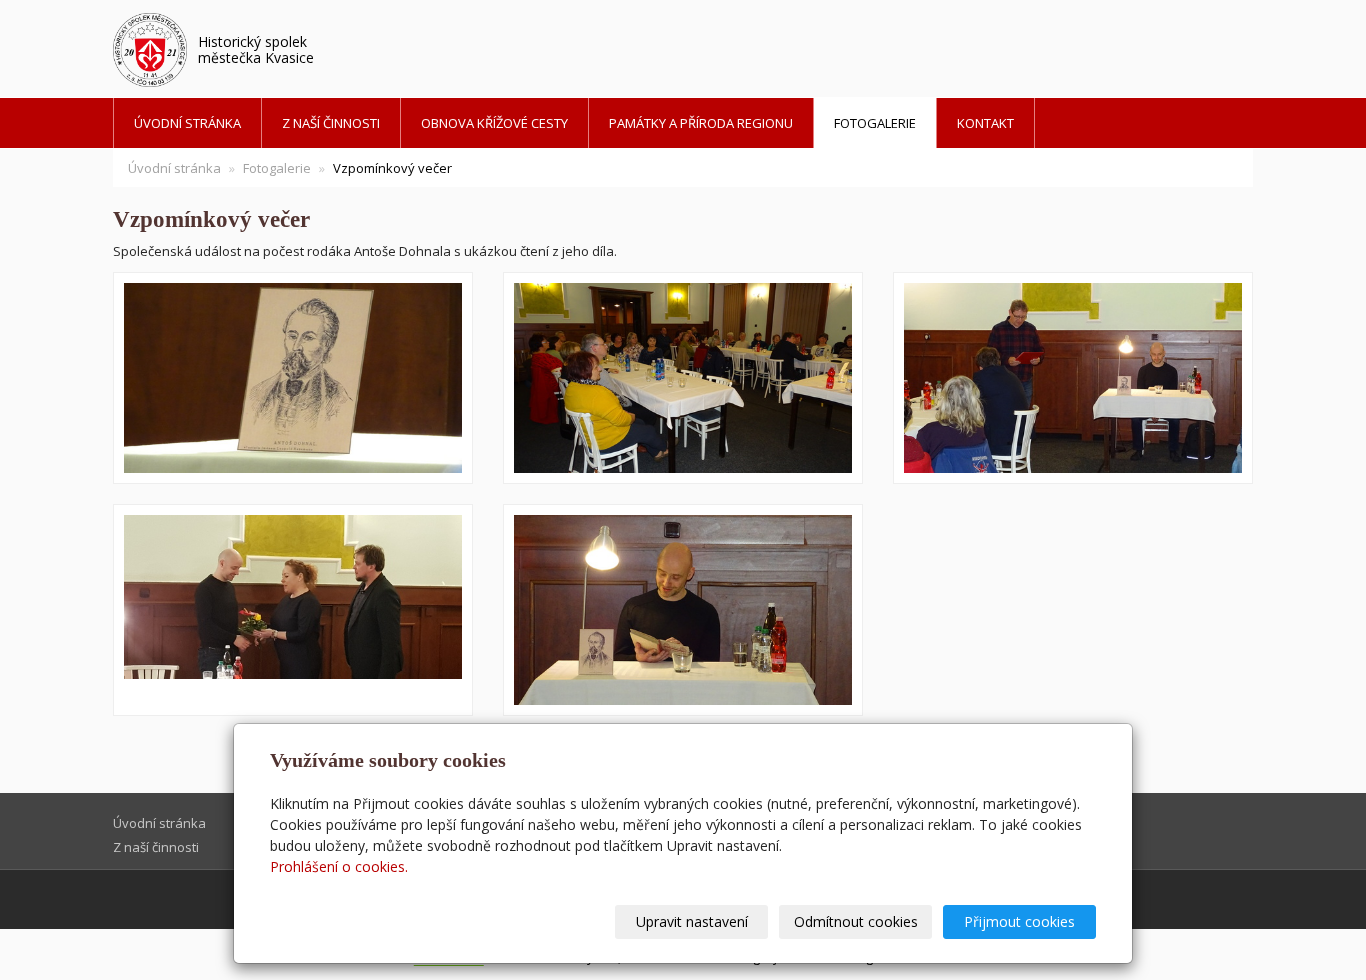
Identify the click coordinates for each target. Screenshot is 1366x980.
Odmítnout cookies (856, 921)
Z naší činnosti (331, 123)
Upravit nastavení (692, 921)
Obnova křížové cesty (494, 123)
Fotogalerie (875, 123)
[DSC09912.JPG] (293, 378)
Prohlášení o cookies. (339, 866)
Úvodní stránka (187, 123)
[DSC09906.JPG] (1073, 378)
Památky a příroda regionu (701, 123)
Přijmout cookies (1019, 921)
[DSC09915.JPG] (683, 610)
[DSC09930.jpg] (293, 610)
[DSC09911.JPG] (683, 378)
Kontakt (985, 123)
